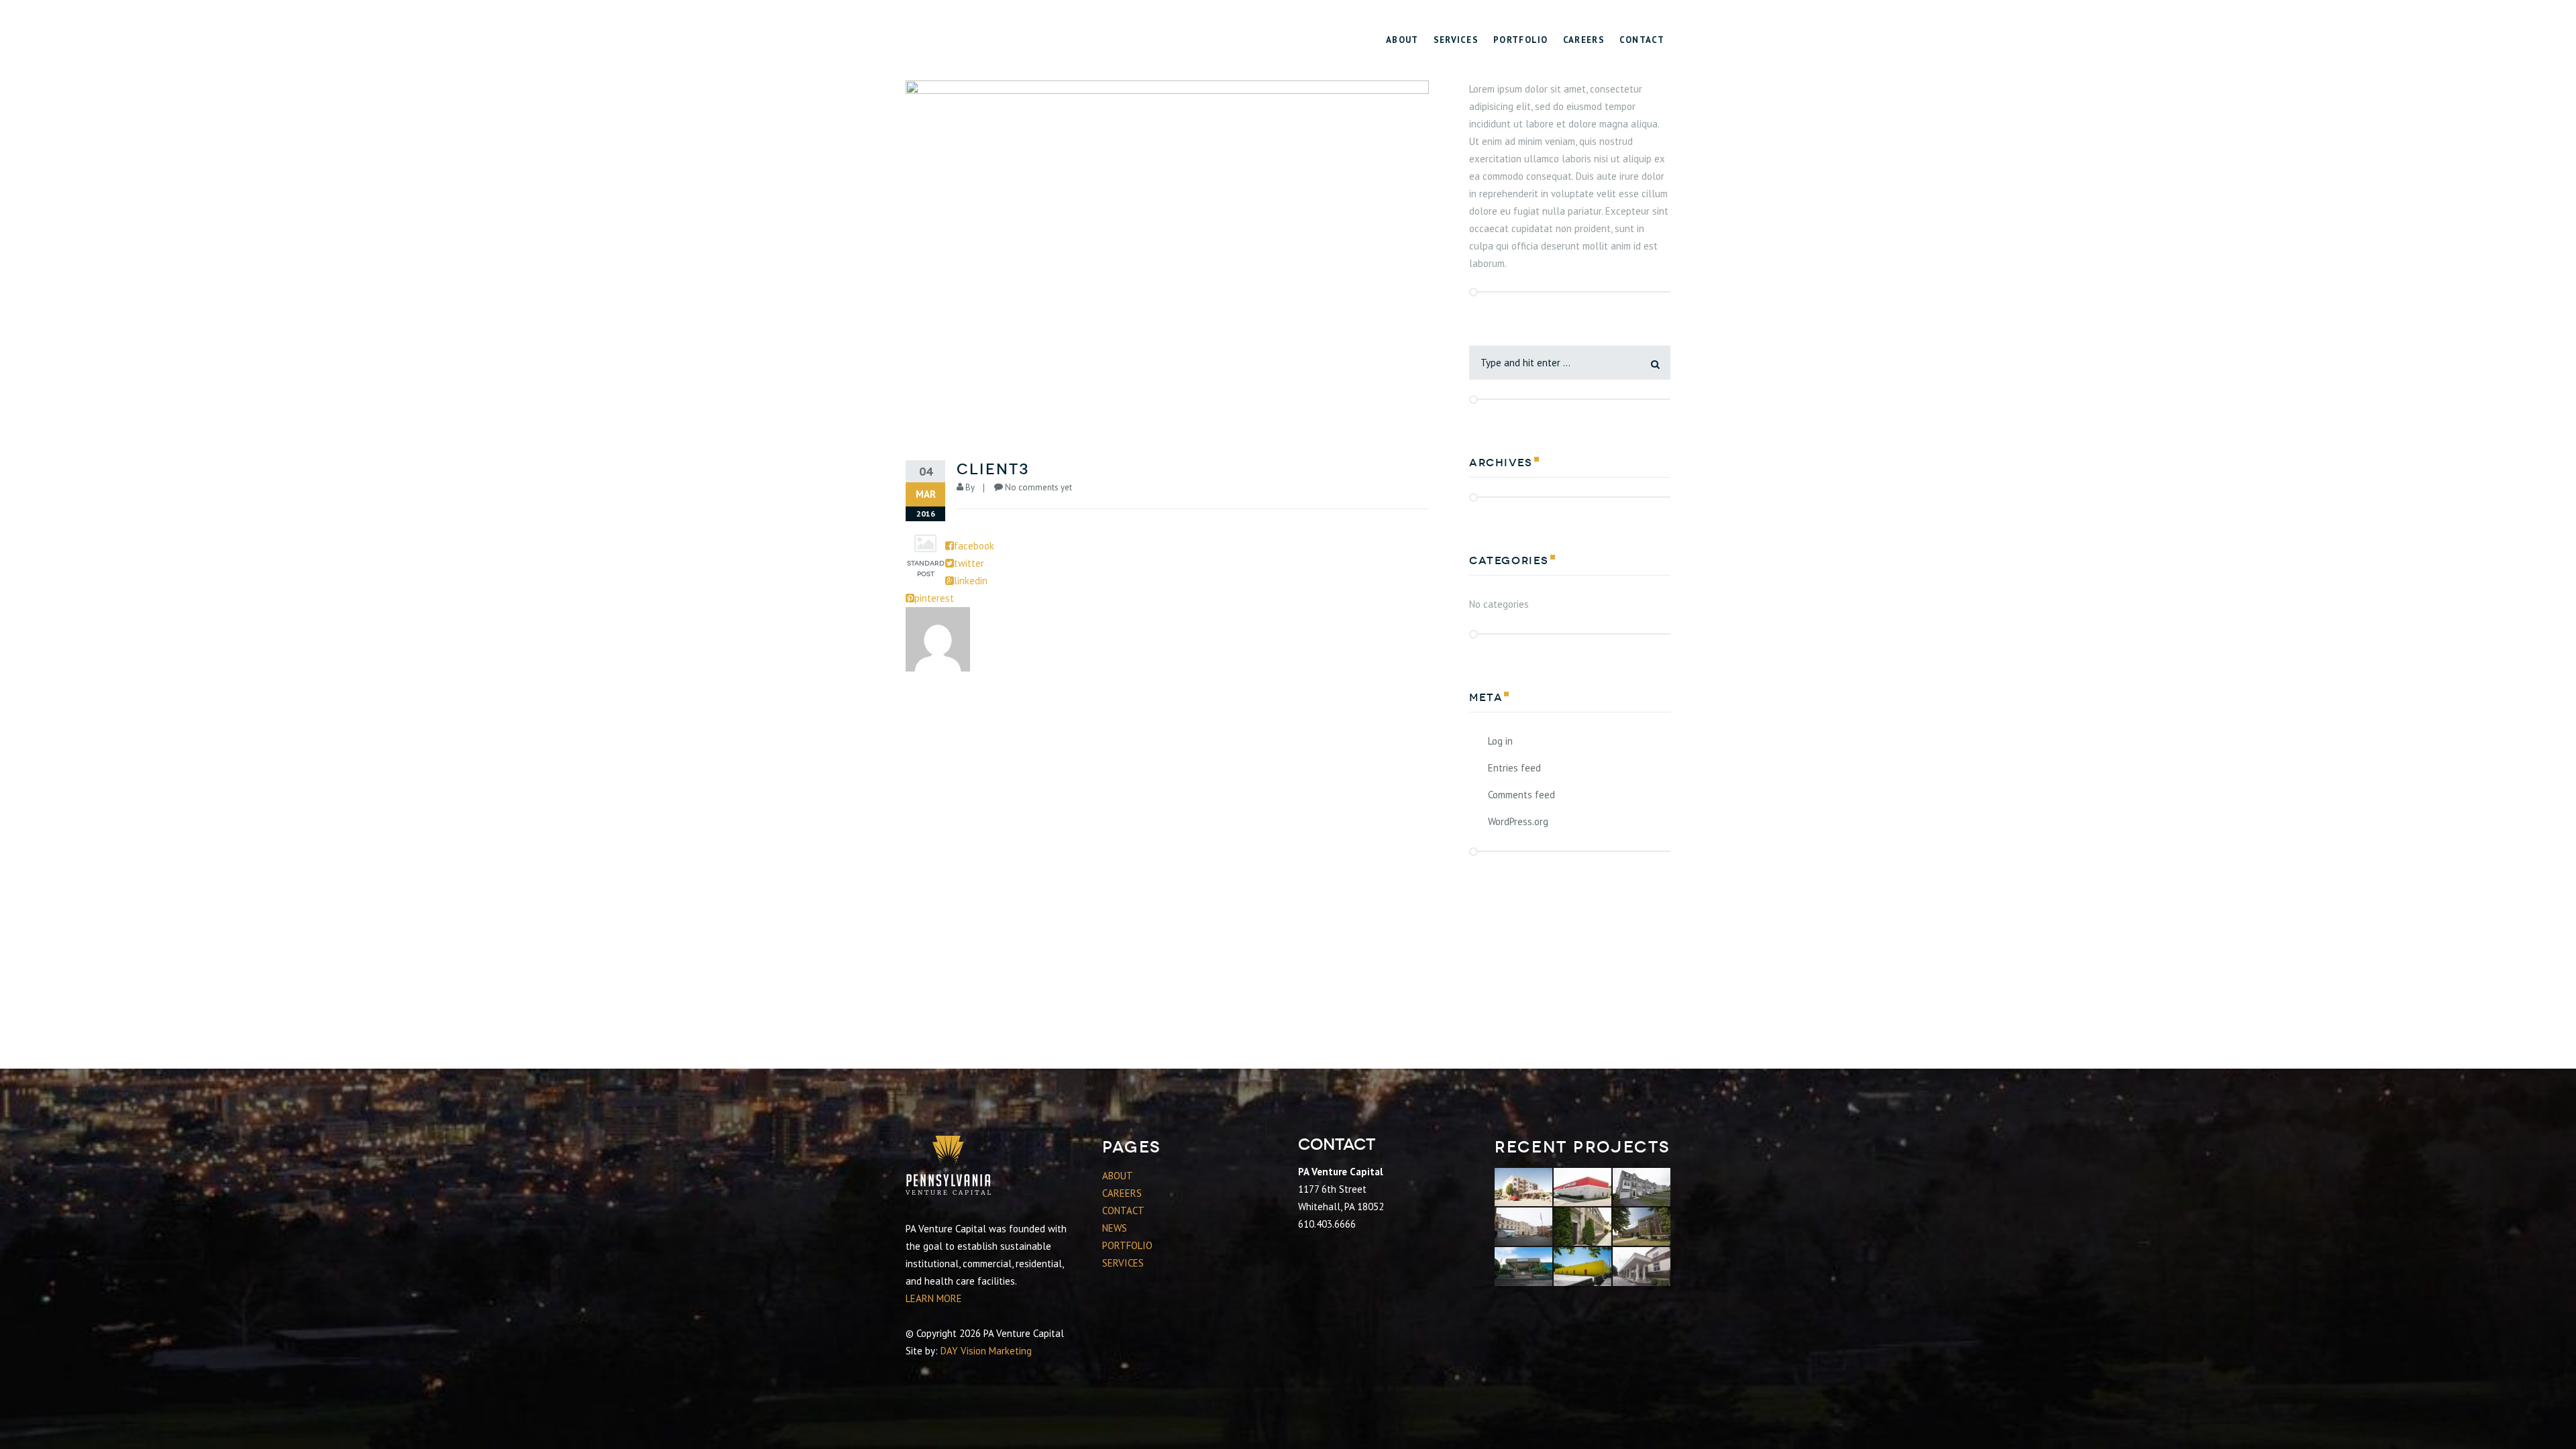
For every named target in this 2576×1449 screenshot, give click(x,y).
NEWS (1115, 1228)
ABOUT (1118, 1176)
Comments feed (1521, 795)
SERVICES (1123, 1263)
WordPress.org (1518, 821)
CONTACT (1123, 1211)
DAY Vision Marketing (986, 1351)
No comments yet (1038, 487)
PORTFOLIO (1127, 1245)
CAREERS (1122, 1193)
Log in (1500, 741)
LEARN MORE (934, 1298)
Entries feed (1514, 768)
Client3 (993, 469)
